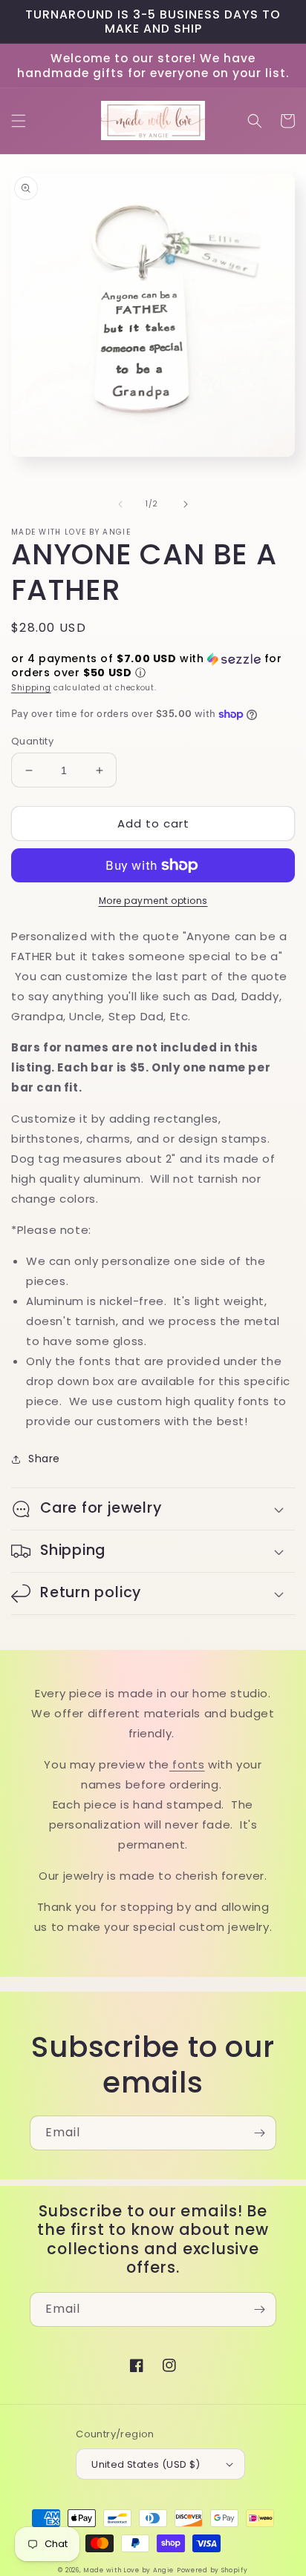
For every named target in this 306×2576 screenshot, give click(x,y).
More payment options (153, 901)
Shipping (31, 688)
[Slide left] (120, 504)
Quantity (32, 741)
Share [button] (44, 1459)
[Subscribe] (259, 2133)
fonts (187, 1764)
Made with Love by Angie (128, 2570)
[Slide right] (186, 504)
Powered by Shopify (212, 2570)
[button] (19, 121)
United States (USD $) (146, 2464)
